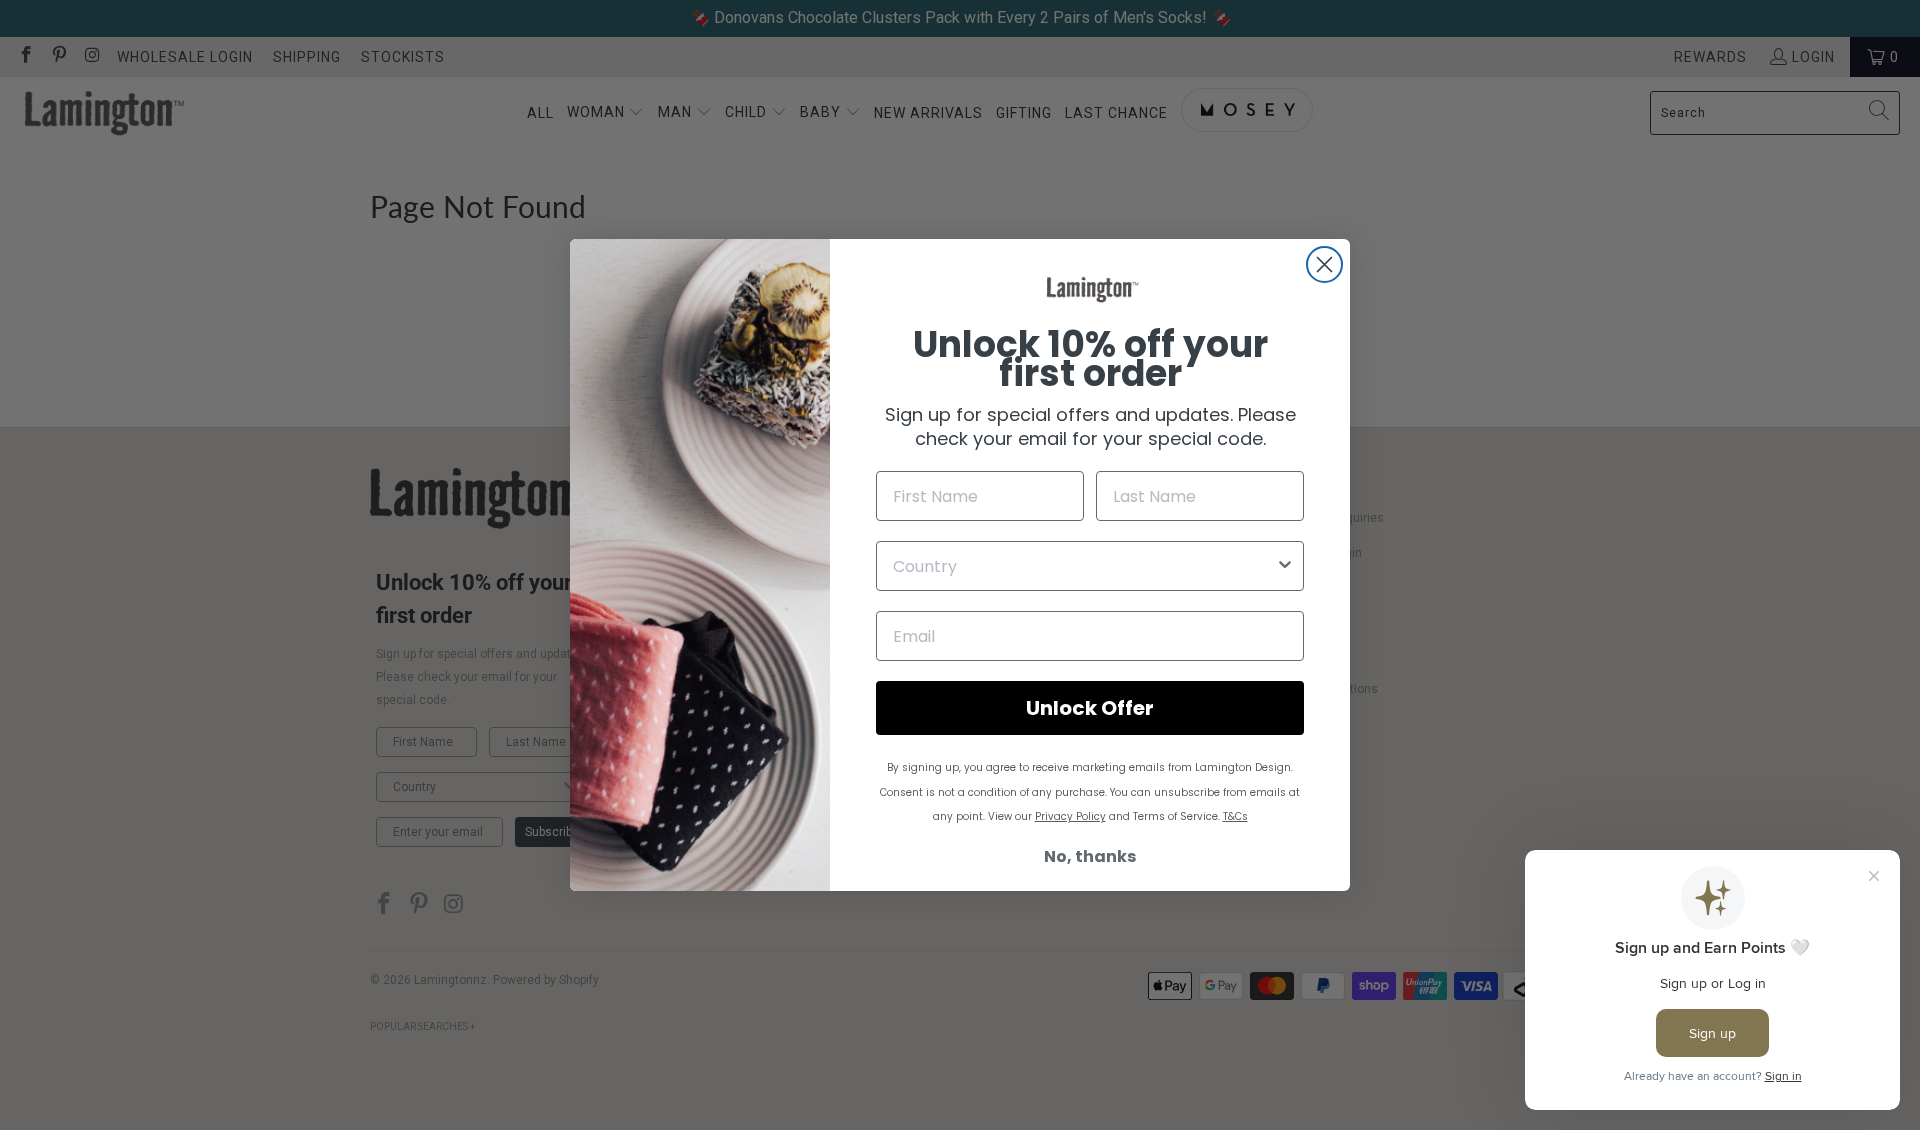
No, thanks (1090, 856)
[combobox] (1084, 566)
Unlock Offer (1090, 708)
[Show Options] (1285, 566)
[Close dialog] (1324, 264)
